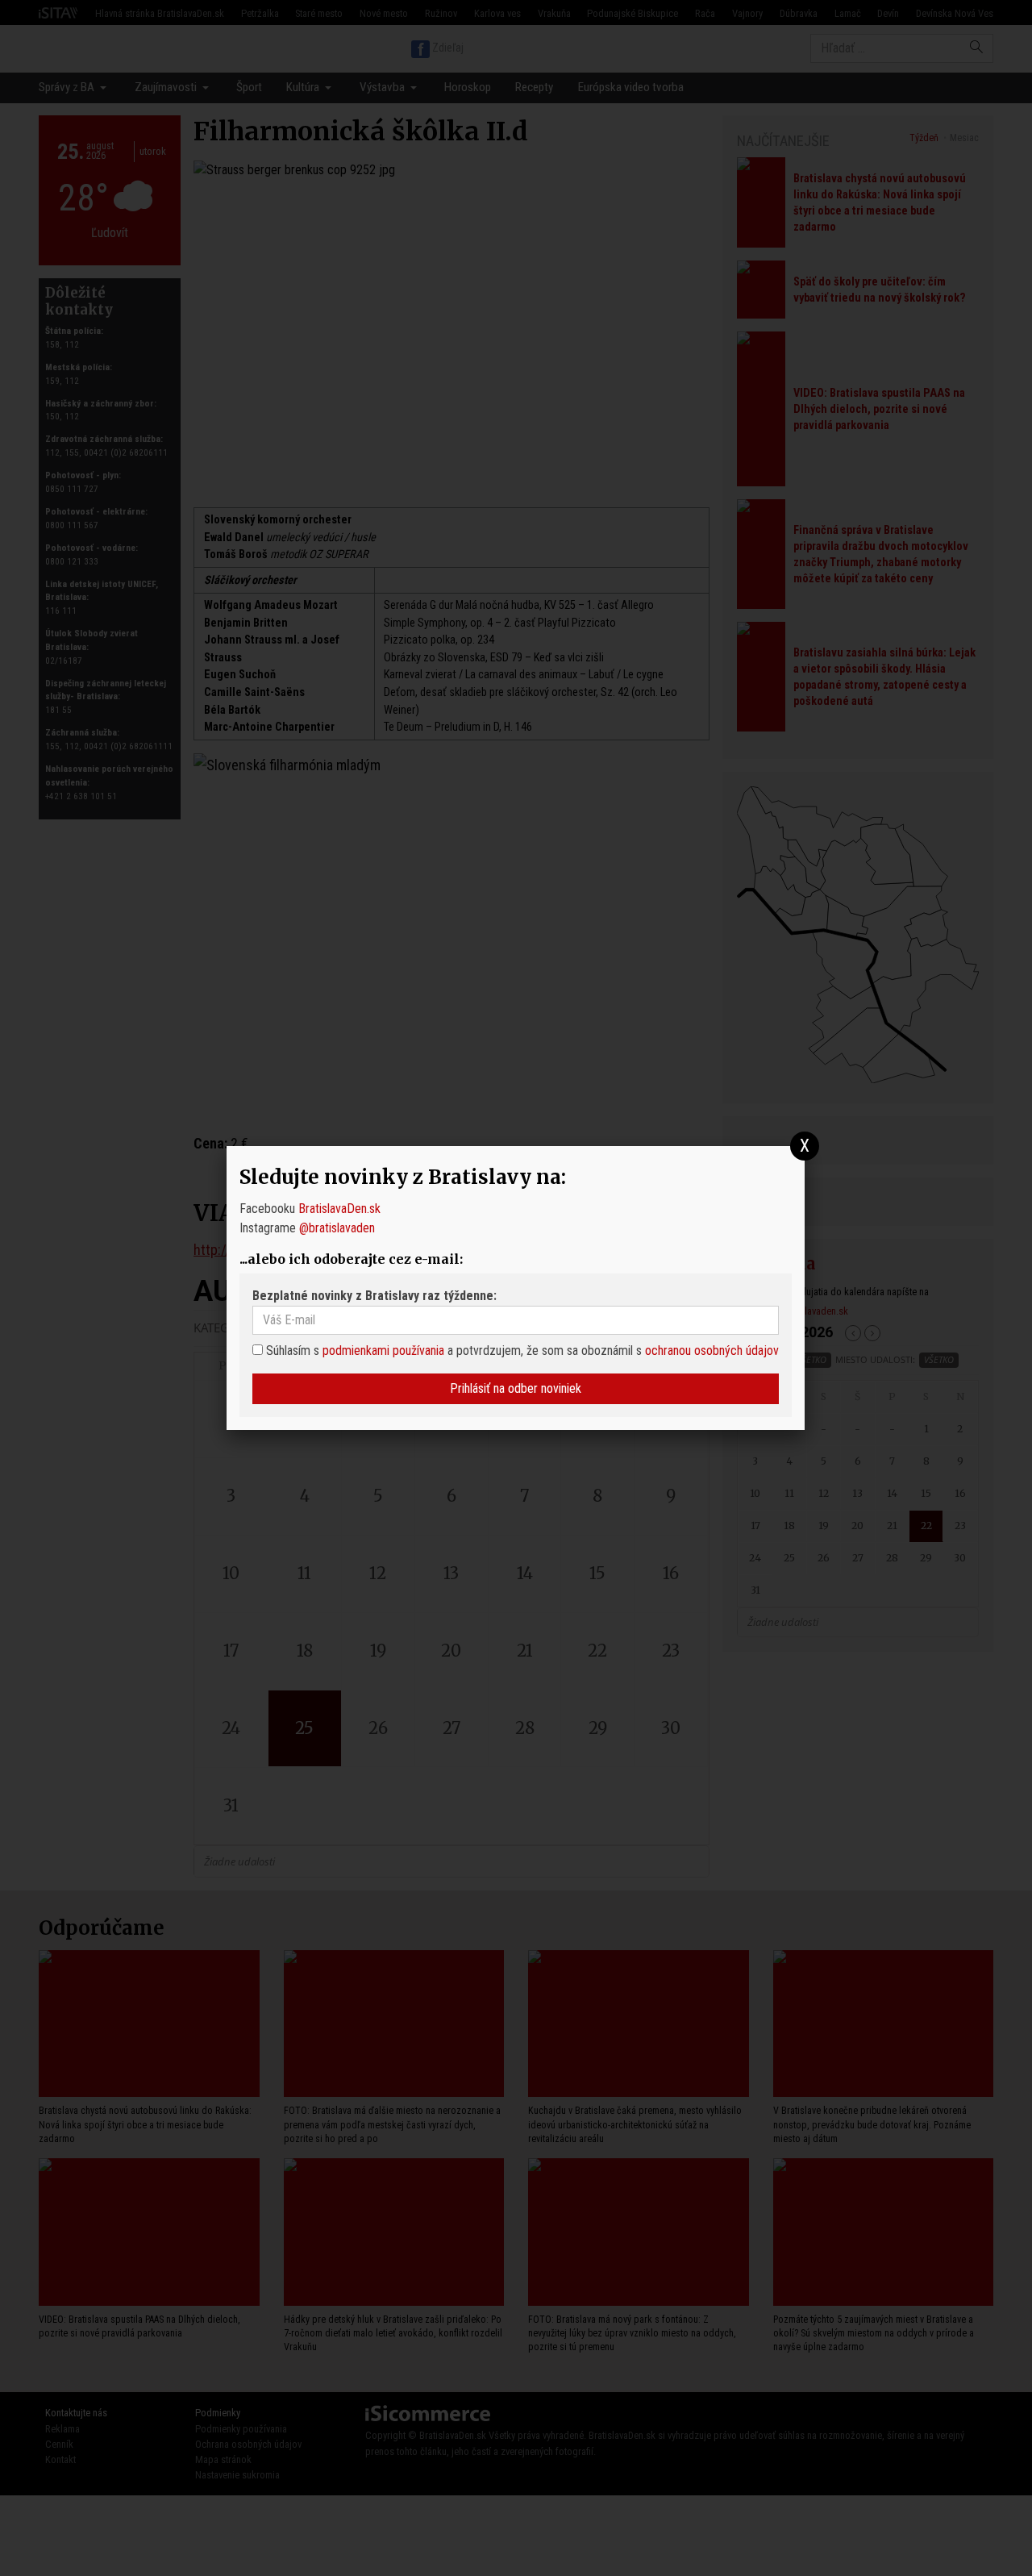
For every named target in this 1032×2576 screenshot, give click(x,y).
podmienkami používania (383, 1351)
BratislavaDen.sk (339, 1209)
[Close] (805, 1146)
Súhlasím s (291, 1351)
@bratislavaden (337, 1228)
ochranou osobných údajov (712, 1351)
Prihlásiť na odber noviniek (516, 1388)
